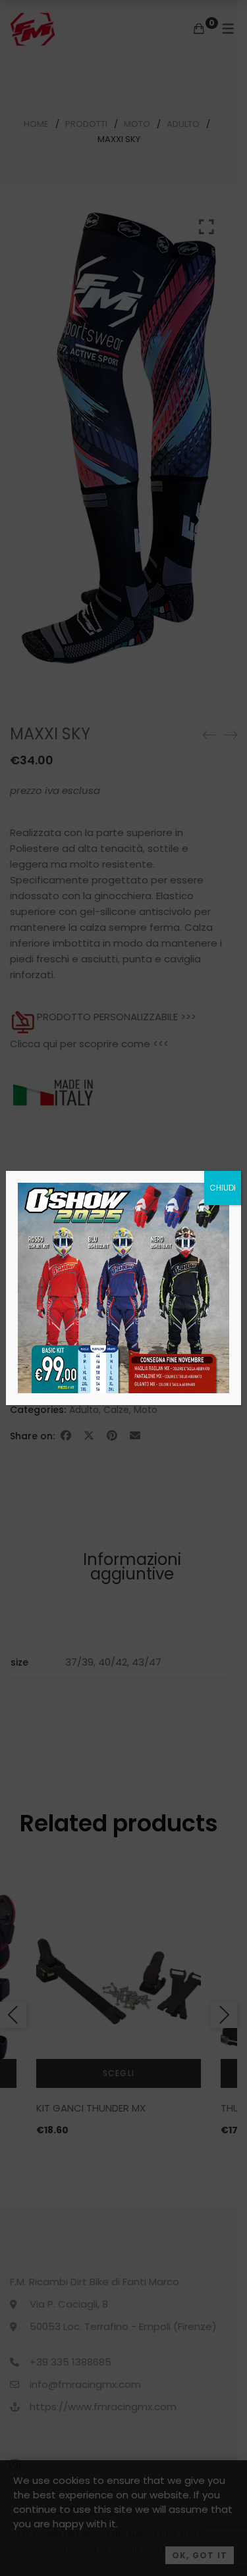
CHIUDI (223, 1188)
